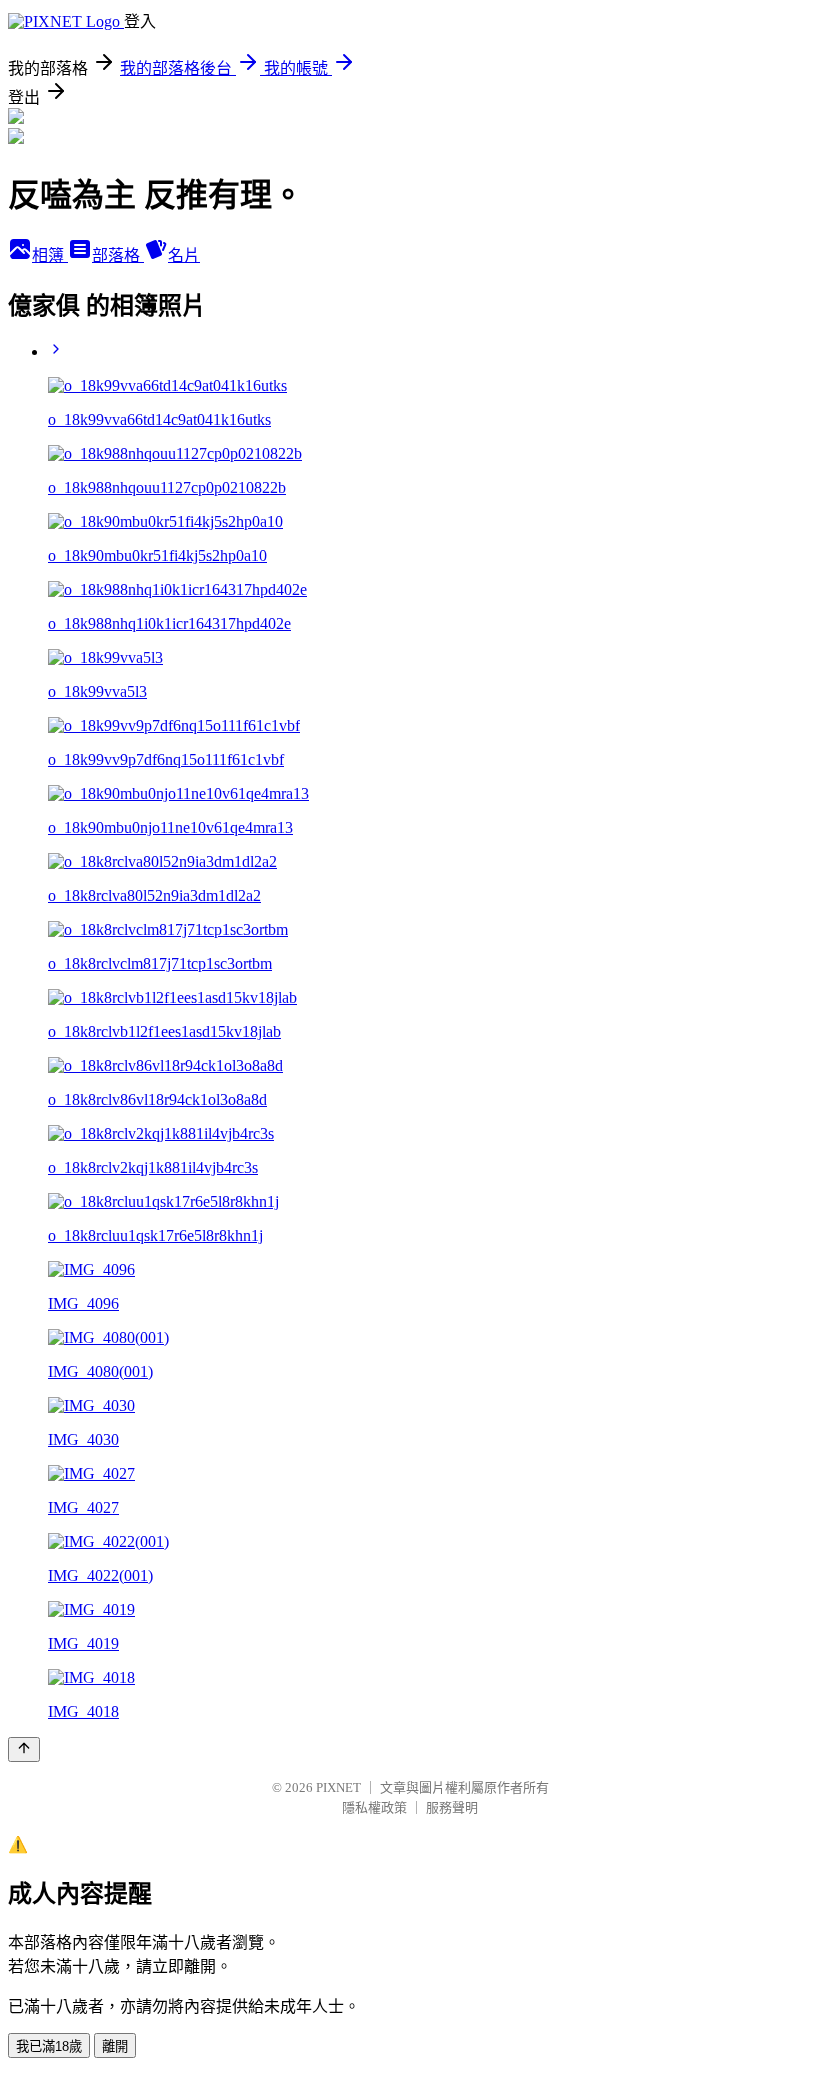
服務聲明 (452, 1807)
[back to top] (24, 1749)
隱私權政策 (374, 1807)
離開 (115, 2046)
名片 (184, 255)
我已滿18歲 (49, 2046)
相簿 (50, 255)
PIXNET (338, 1787)
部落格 (118, 255)
